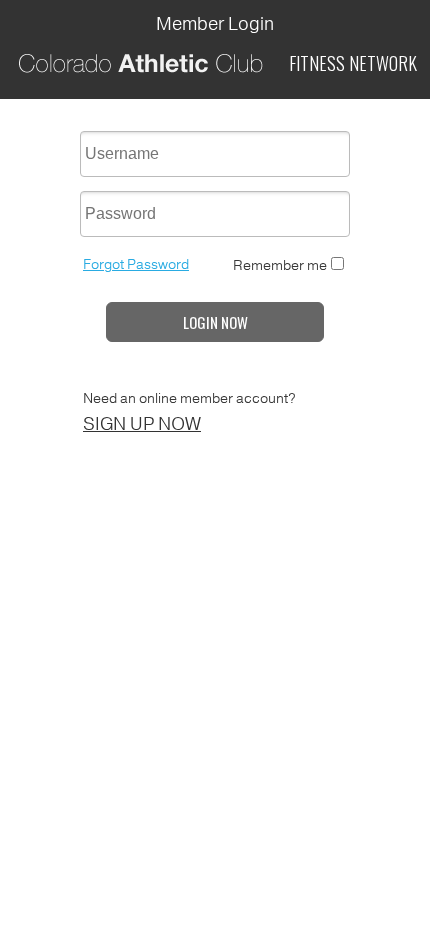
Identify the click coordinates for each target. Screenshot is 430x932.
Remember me (280, 265)
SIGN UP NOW (142, 424)
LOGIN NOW (215, 322)
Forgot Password (136, 264)
